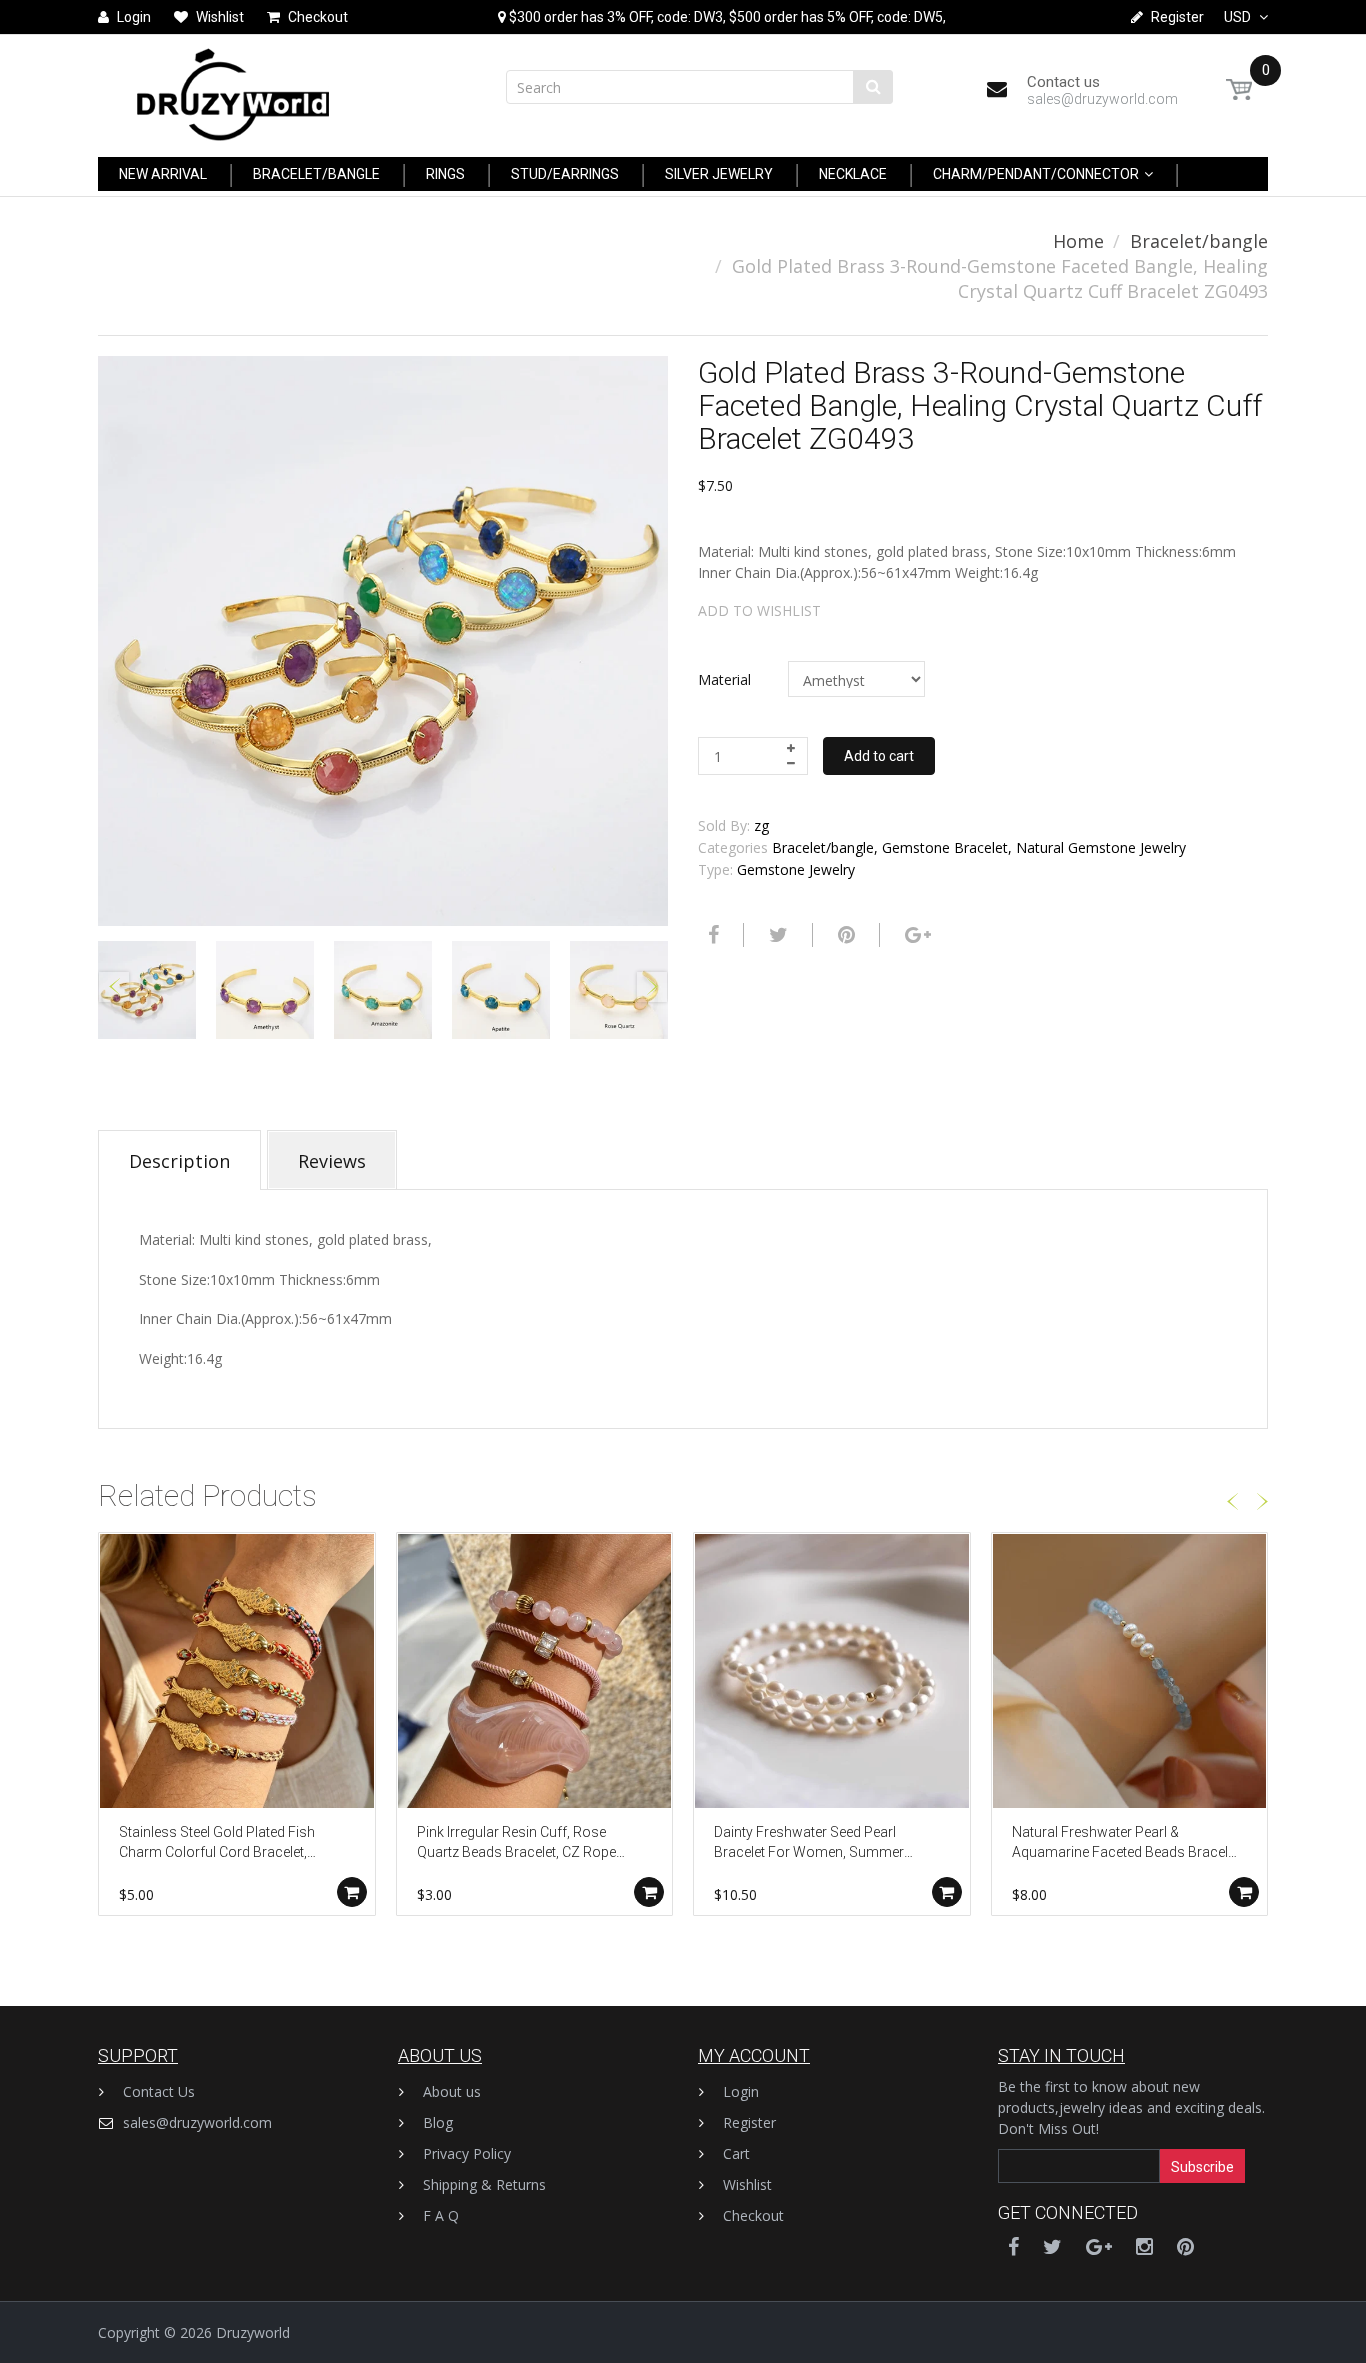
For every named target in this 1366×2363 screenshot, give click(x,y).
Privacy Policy (467, 2153)
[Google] (915, 935)
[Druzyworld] (233, 89)
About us (452, 2091)
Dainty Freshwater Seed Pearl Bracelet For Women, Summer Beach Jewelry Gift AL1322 (809, 1843)
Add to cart (879, 756)
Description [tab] (179, 1161)
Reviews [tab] (332, 1161)
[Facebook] (711, 935)
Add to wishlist (759, 610)
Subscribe (1202, 2167)
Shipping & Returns (484, 2184)
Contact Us (159, 2091)
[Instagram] (1144, 2246)
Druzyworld (253, 2332)
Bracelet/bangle (1199, 241)
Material (724, 679)
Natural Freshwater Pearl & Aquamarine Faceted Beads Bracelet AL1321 (1125, 1843)
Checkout (753, 2215)
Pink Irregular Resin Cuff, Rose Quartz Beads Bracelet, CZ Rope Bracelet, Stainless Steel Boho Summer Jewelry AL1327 (516, 1843)
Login (741, 2091)
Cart (736, 2153)
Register (749, 2122)
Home (1078, 241)
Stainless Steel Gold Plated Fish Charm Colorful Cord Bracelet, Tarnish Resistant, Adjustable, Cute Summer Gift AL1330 (227, 1843)
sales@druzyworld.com (197, 2122)
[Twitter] (776, 935)
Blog (438, 2122)
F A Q (441, 2215)
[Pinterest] (1185, 2246)
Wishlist (747, 2184)
